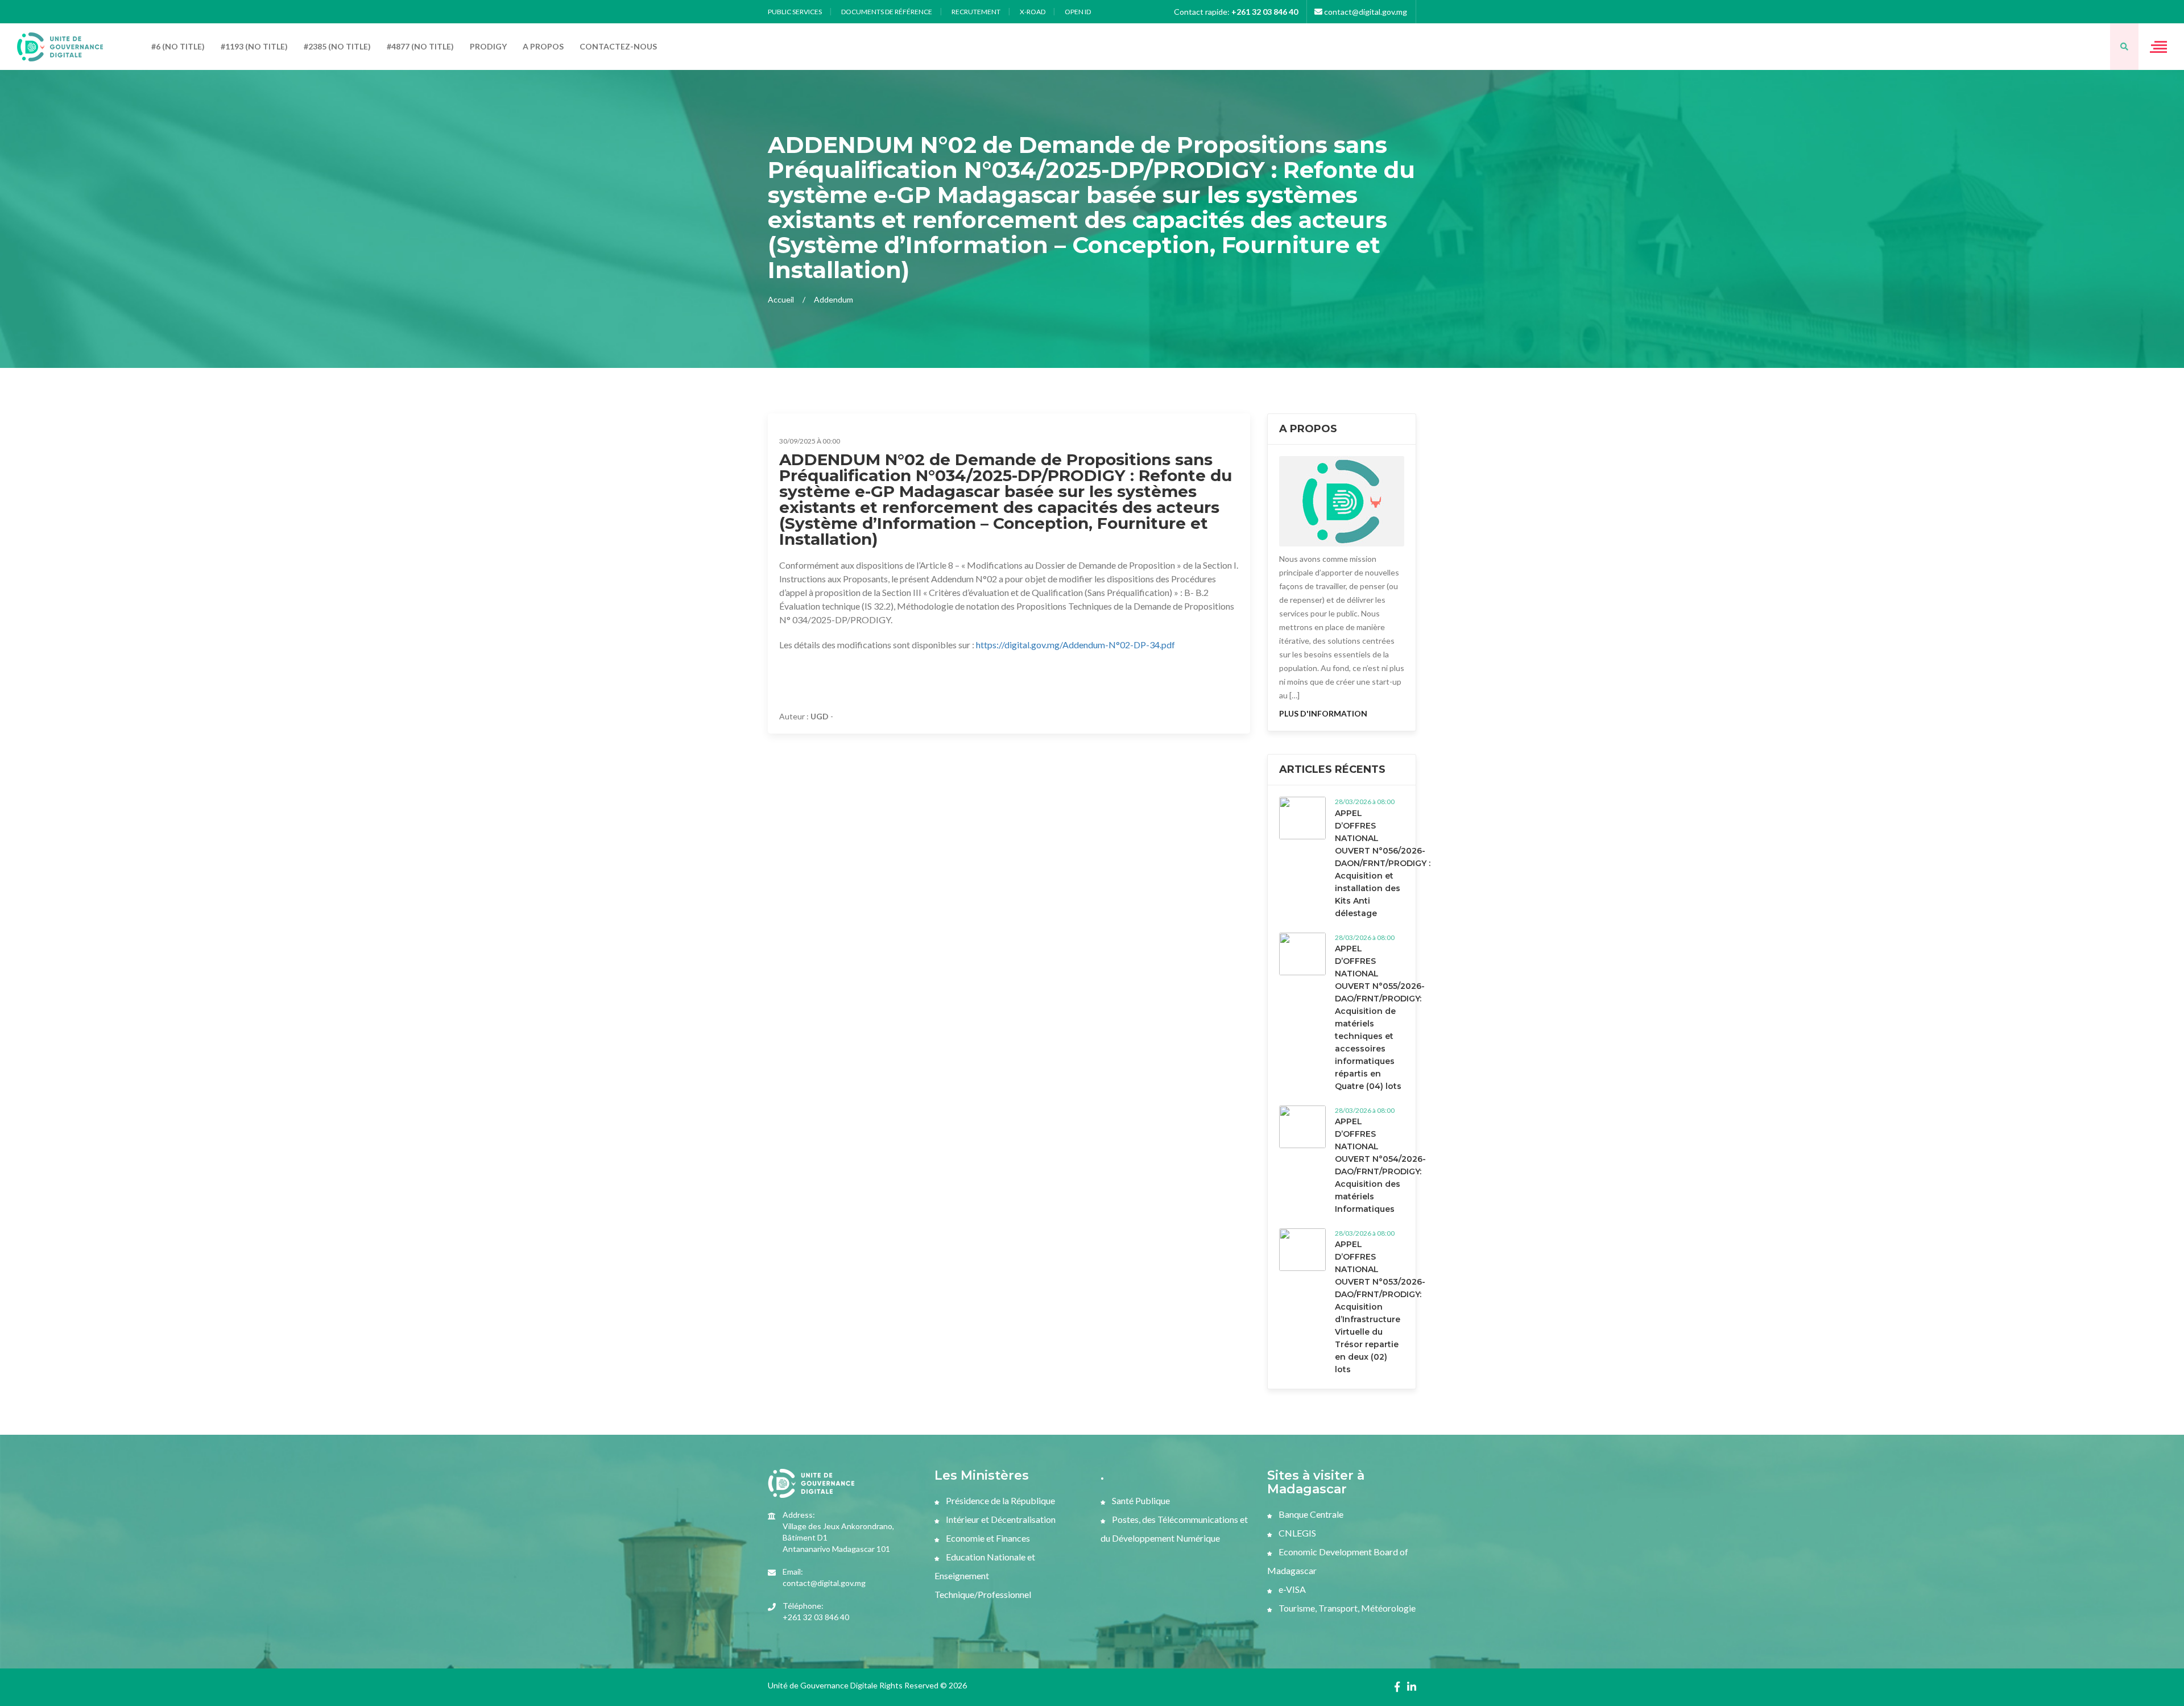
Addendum (834, 299)
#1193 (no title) (254, 46)
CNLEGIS (1296, 1533)
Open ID (1078, 12)
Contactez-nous (618, 46)
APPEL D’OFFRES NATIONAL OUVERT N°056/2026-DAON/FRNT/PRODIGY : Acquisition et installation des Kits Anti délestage (1383, 863)
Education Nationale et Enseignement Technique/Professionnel (985, 1575)
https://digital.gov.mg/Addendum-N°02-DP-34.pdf (1076, 645)
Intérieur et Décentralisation (1000, 1519)
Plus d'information (1323, 713)
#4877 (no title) (420, 46)
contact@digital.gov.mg (1365, 12)
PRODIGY (488, 46)
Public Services (795, 12)
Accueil (781, 299)
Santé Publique (1140, 1500)
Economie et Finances (987, 1538)
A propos (543, 46)
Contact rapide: (1236, 12)
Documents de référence (887, 12)
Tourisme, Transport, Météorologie (1346, 1608)
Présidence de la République (1000, 1500)
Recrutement (976, 12)
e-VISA (1291, 1589)
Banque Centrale (1310, 1514)
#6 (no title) (178, 46)
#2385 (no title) (337, 46)
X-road (1033, 12)
